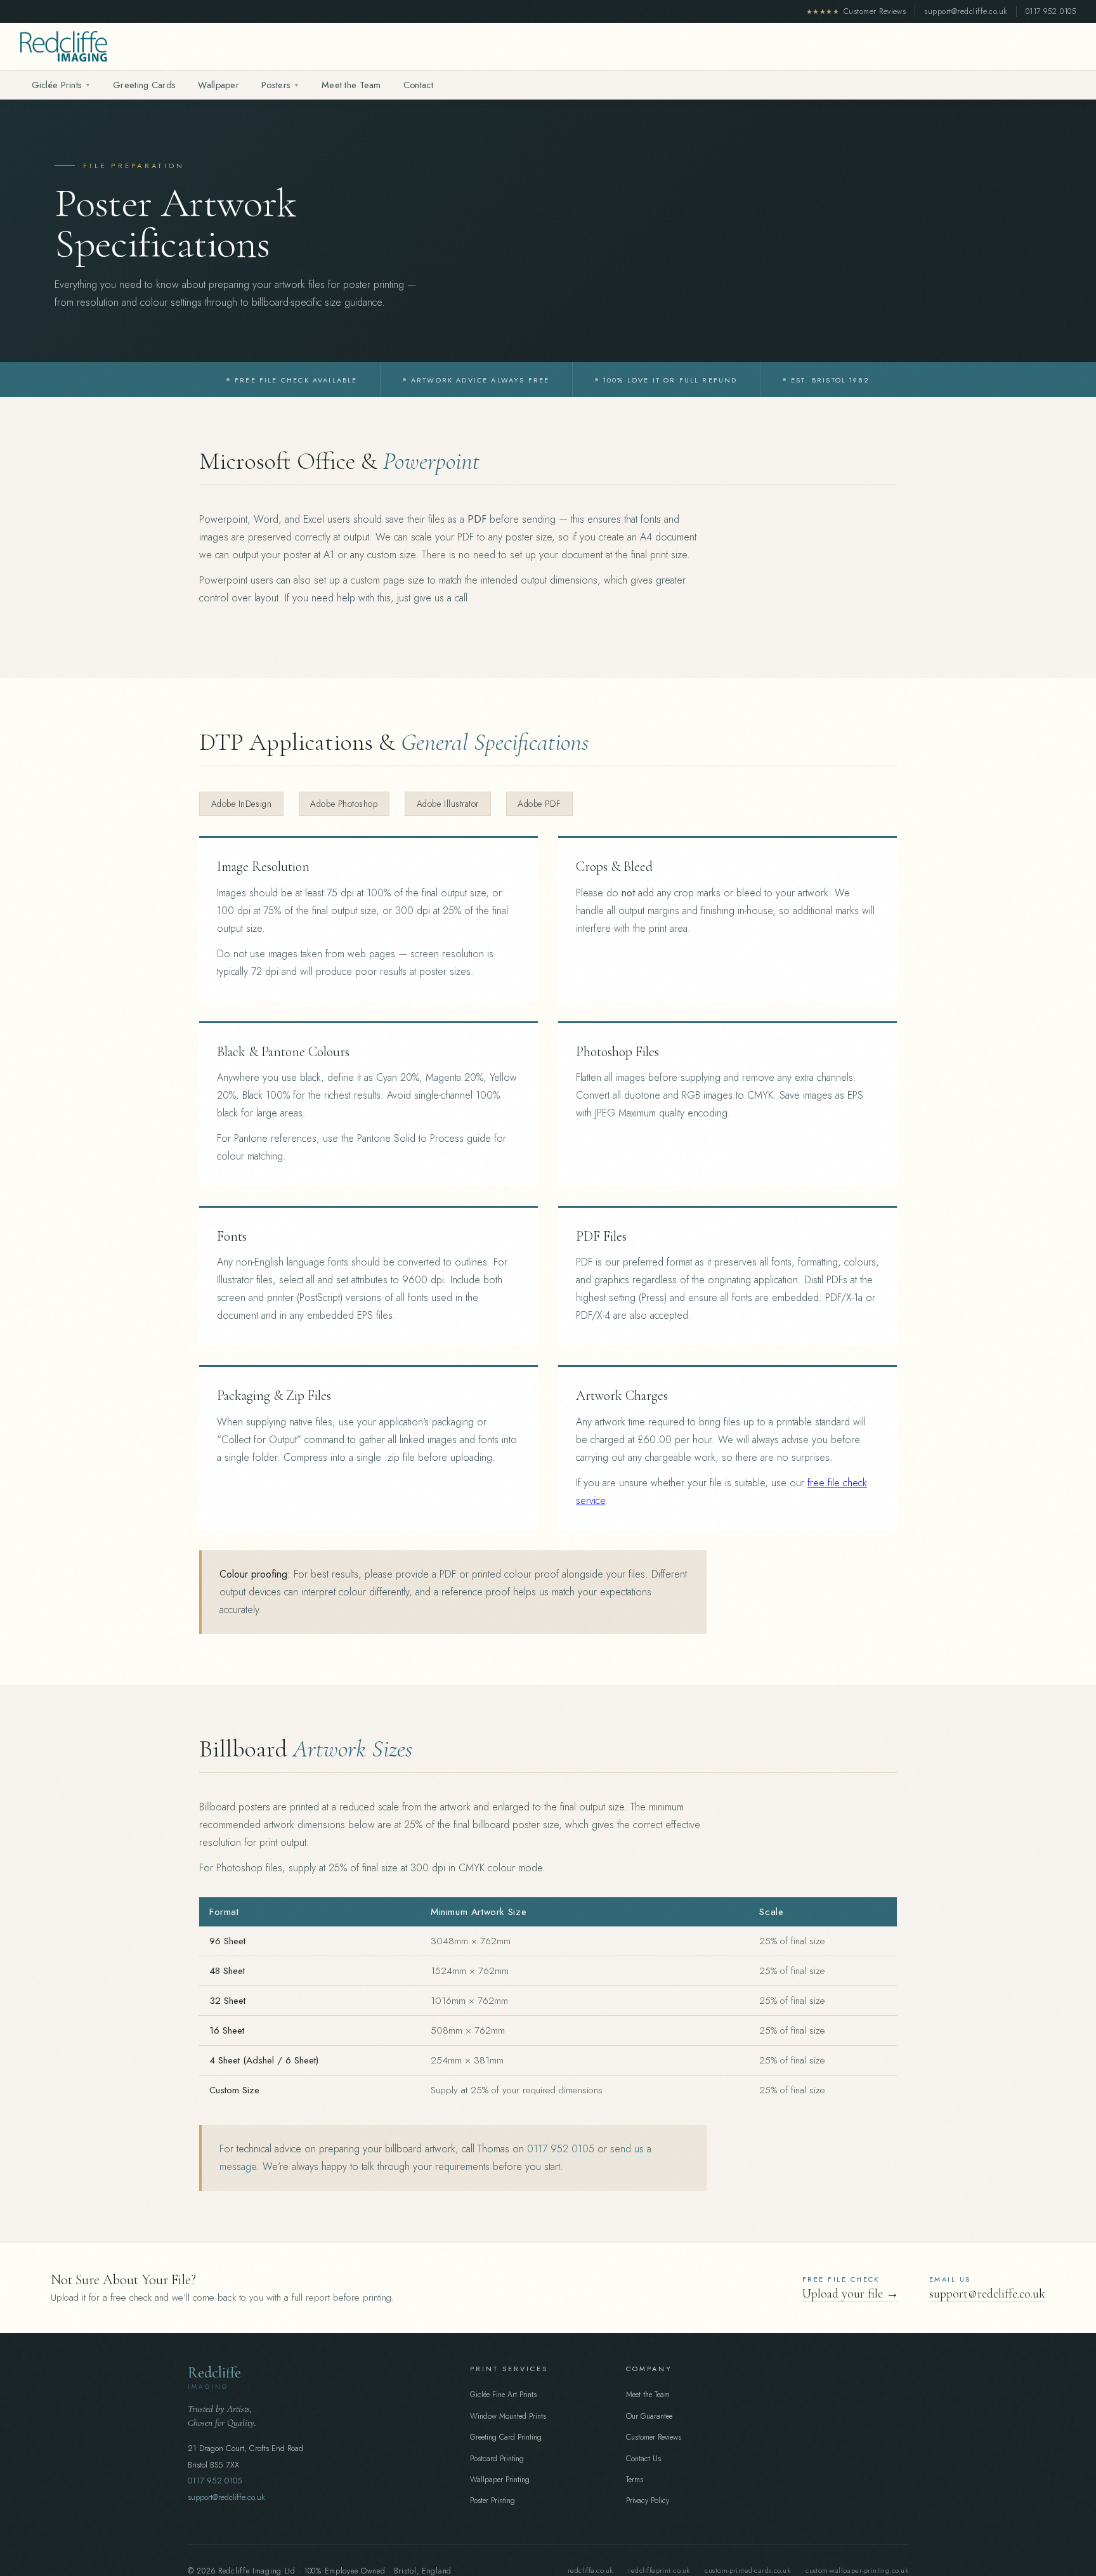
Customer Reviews (856, 11)
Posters (280, 85)
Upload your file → (851, 2294)
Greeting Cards (144, 85)
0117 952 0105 (1051, 11)
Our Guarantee (649, 2416)
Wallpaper (219, 85)
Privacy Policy (648, 2501)
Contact (418, 85)
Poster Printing (493, 2501)
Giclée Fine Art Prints (503, 2395)
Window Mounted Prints (508, 2416)
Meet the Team (351, 85)
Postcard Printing (497, 2459)
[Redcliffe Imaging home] (64, 46)
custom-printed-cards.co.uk (747, 2570)
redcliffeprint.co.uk (659, 2570)
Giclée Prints (61, 85)
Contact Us (643, 2459)
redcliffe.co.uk (590, 2570)
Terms (635, 2480)
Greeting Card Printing (506, 2437)
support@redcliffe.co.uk (965, 11)
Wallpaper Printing (500, 2480)
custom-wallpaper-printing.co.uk (857, 2570)
